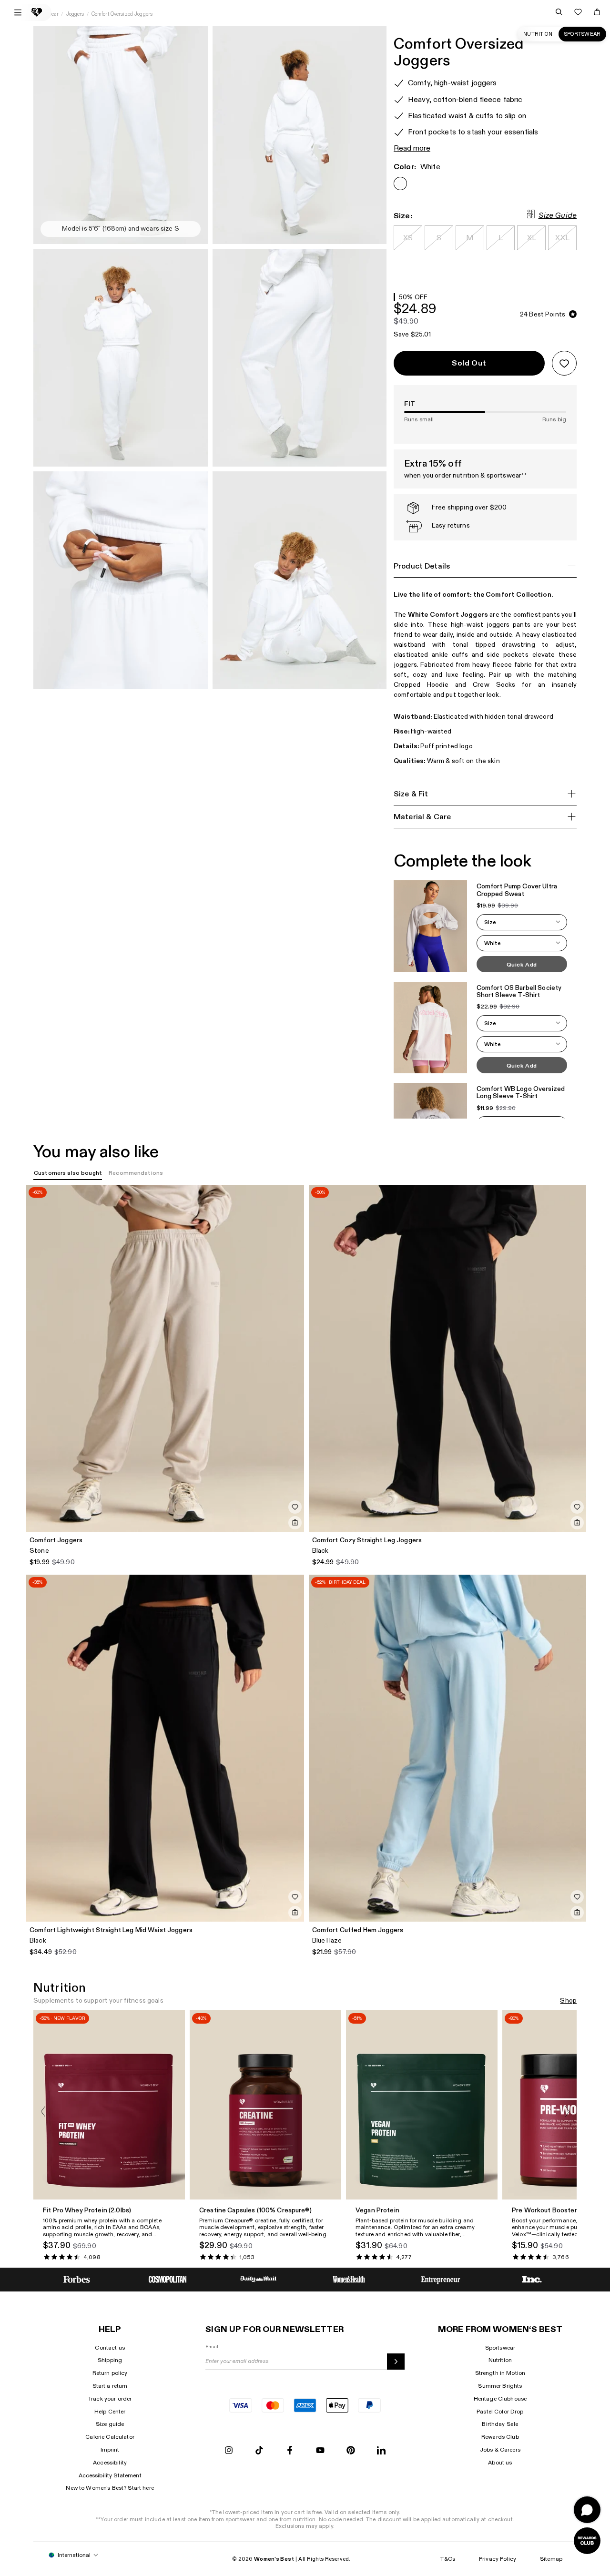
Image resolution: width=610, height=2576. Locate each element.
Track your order (110, 2399)
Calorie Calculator (110, 2437)
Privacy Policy (498, 2559)
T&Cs (448, 2559)
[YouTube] (320, 2451)
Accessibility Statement (110, 2475)
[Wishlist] (578, 12)
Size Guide (558, 216)
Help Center (110, 2412)
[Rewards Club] (587, 2541)
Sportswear (582, 34)
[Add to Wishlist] (564, 363)
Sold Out (469, 363)
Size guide (110, 2424)
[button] (522, 922)
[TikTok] (259, 2451)
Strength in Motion (500, 2373)
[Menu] (18, 12)
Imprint (110, 2450)
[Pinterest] (351, 2451)
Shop (568, 2001)
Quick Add (522, 965)
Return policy (110, 2373)
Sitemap (551, 2559)
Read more (412, 148)
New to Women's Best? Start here (110, 2488)
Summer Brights (500, 2386)
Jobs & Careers (500, 2450)
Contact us (110, 2348)
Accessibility (110, 2463)
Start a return (110, 2386)
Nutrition (538, 34)
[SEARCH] (559, 12)
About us (500, 2463)
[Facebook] (290, 2451)
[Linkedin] (381, 2451)
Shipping (110, 2360)
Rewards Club (500, 2437)
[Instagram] (229, 2451)
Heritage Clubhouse (500, 2399)
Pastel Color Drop (500, 2412)
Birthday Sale (500, 2424)
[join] (396, 2362)
